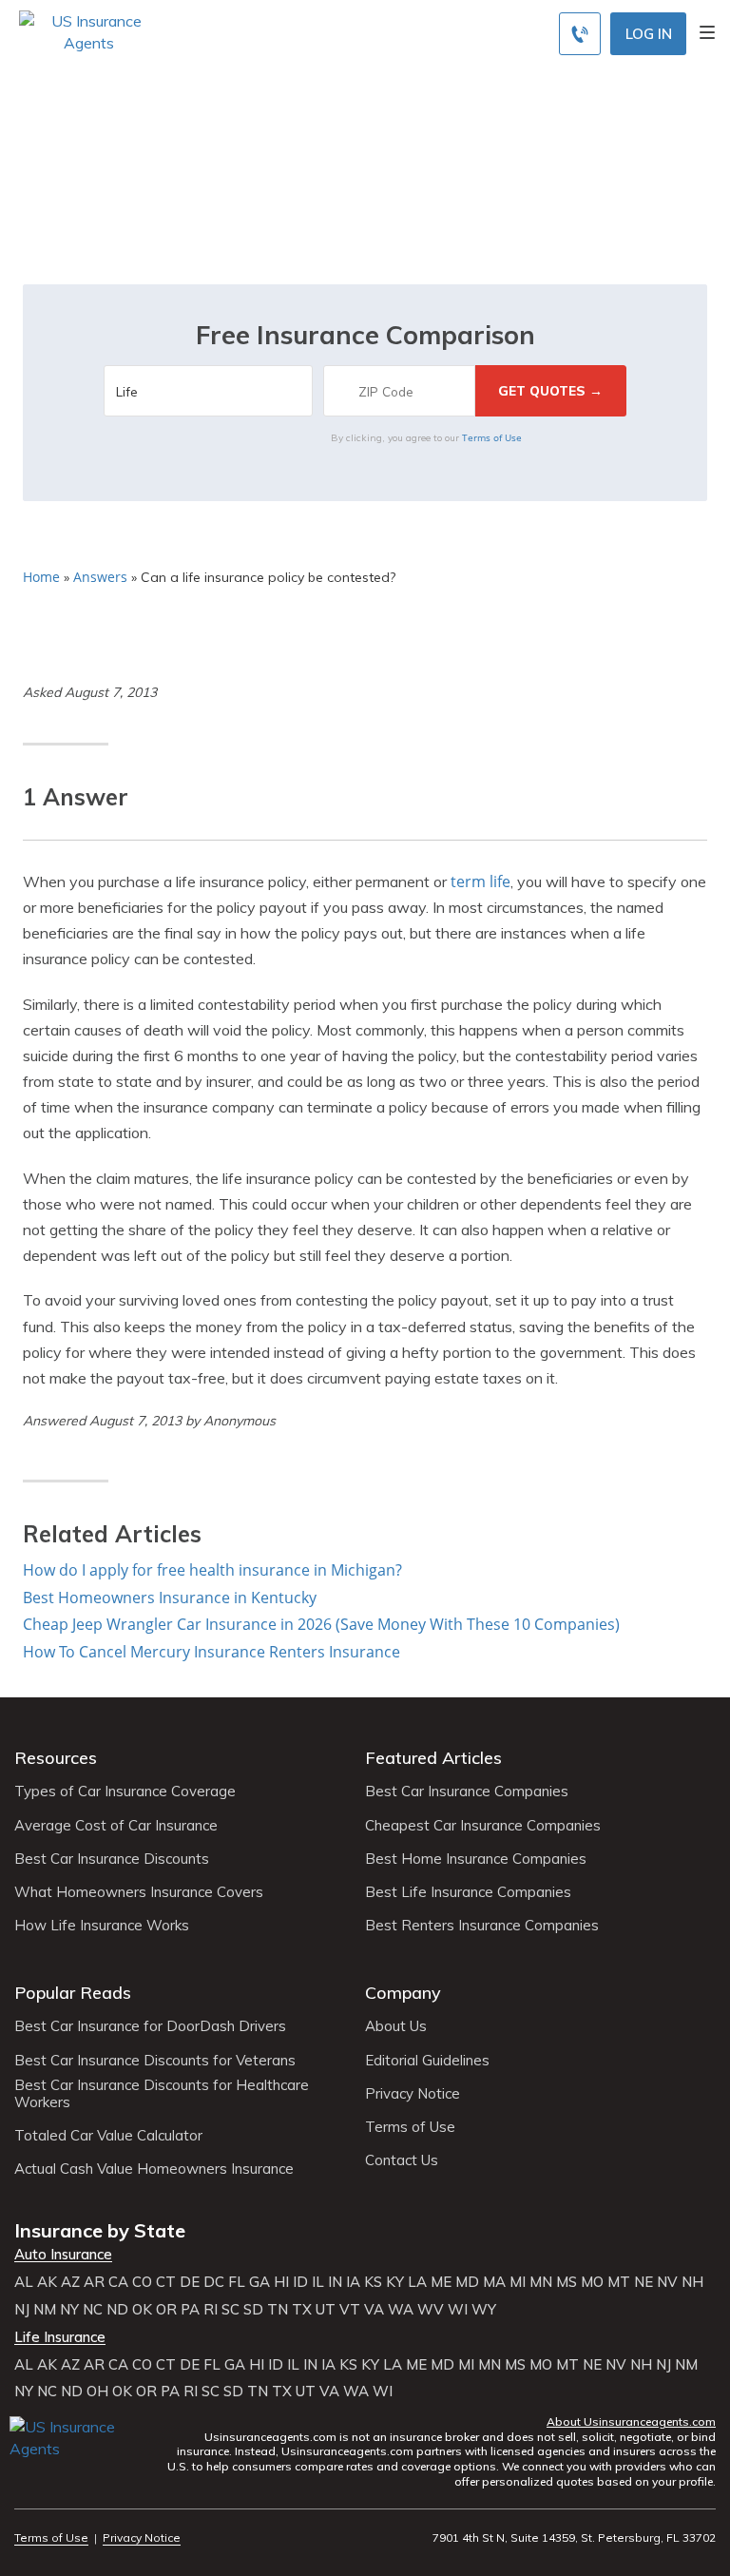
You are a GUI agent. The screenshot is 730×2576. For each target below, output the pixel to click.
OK (142, 2310)
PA (190, 2310)
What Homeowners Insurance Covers (139, 1892)
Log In (649, 34)
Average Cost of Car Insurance (116, 1826)
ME (441, 2282)
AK (47, 2282)
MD (467, 2282)
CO (142, 2282)
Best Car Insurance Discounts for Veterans (155, 2061)
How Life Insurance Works (102, 1926)
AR (94, 2282)
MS (567, 2282)
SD (253, 2310)
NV (667, 2282)
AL (24, 2282)
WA (401, 2310)
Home (41, 577)
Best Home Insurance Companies (476, 1859)
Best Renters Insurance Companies (482, 1926)
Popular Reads (73, 1993)
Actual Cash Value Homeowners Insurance (154, 2169)
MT (619, 2282)
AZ (70, 2282)
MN (541, 2282)
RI (211, 2310)
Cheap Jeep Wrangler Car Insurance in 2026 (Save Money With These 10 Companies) (321, 1624)
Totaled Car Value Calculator (108, 2136)
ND (117, 2310)
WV (431, 2310)
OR (166, 2310)
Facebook (26, 2477)
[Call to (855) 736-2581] (580, 34)
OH (97, 2392)
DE (190, 2282)
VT (350, 2310)
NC (93, 2310)
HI (281, 2282)
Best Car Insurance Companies (467, 1792)
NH (692, 2282)
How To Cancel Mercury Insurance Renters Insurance (211, 1652)
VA (374, 2310)
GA (259, 2282)
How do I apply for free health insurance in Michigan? (212, 1570)
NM (45, 2310)
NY (69, 2310)
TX (302, 2310)
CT (166, 2282)
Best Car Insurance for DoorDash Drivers (150, 2026)
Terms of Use (492, 437)
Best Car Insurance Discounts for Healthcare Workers (162, 2094)
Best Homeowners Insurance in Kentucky (170, 1598)
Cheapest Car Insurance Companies (483, 1826)
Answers (100, 577)
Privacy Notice (413, 2094)
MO (592, 2282)
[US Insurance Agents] (89, 30)
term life (480, 881)
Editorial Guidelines (427, 2061)
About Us (396, 2026)
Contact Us (402, 2160)
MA (494, 2282)
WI (458, 2310)
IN (335, 2282)
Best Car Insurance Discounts (112, 1859)
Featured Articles (433, 1758)
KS (373, 2282)
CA (118, 2282)
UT (326, 2310)
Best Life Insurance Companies (468, 1892)
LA (417, 2282)
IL (318, 2282)
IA (353, 2282)
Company (403, 1993)
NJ (22, 2310)
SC (231, 2310)
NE (644, 2282)
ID (300, 2282)
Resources (56, 1758)
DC (214, 2282)
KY (395, 2282)
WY (484, 2310)
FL (237, 2282)
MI (518, 2282)
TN (278, 2310)
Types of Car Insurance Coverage (125, 1792)
